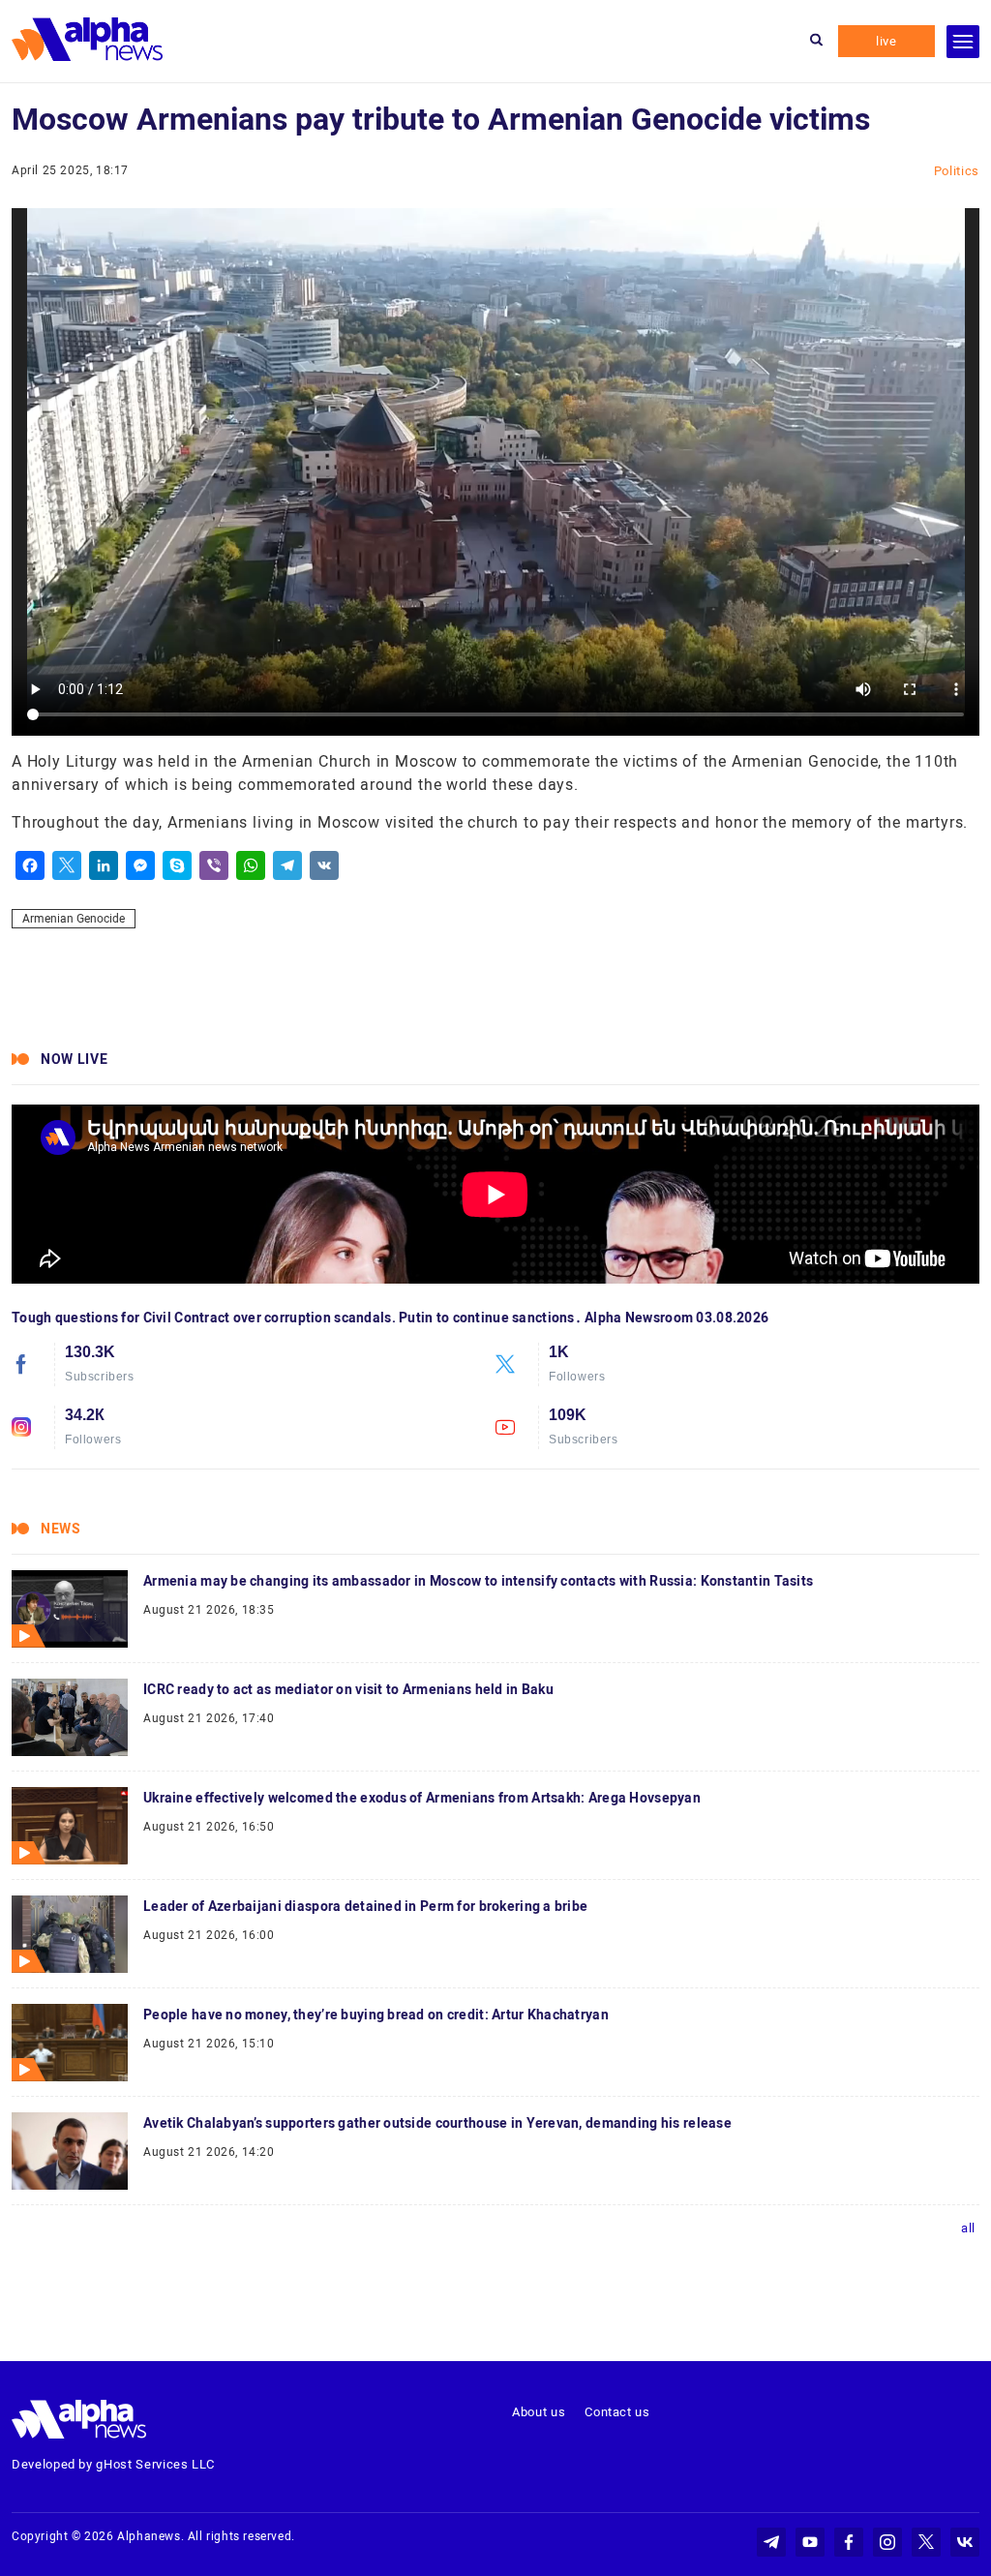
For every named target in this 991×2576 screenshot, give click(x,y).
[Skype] (177, 865)
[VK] (324, 865)
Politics (957, 171)
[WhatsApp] (251, 865)
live (886, 41)
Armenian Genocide (74, 919)
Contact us (617, 2412)
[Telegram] (287, 865)
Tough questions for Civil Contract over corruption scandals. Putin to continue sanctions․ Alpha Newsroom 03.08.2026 (390, 1318)
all (968, 2228)
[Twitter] (67, 865)
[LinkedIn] (104, 865)
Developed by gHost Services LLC (113, 2464)
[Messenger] (140, 865)
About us (539, 2412)
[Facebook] (30, 865)
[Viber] (214, 865)
